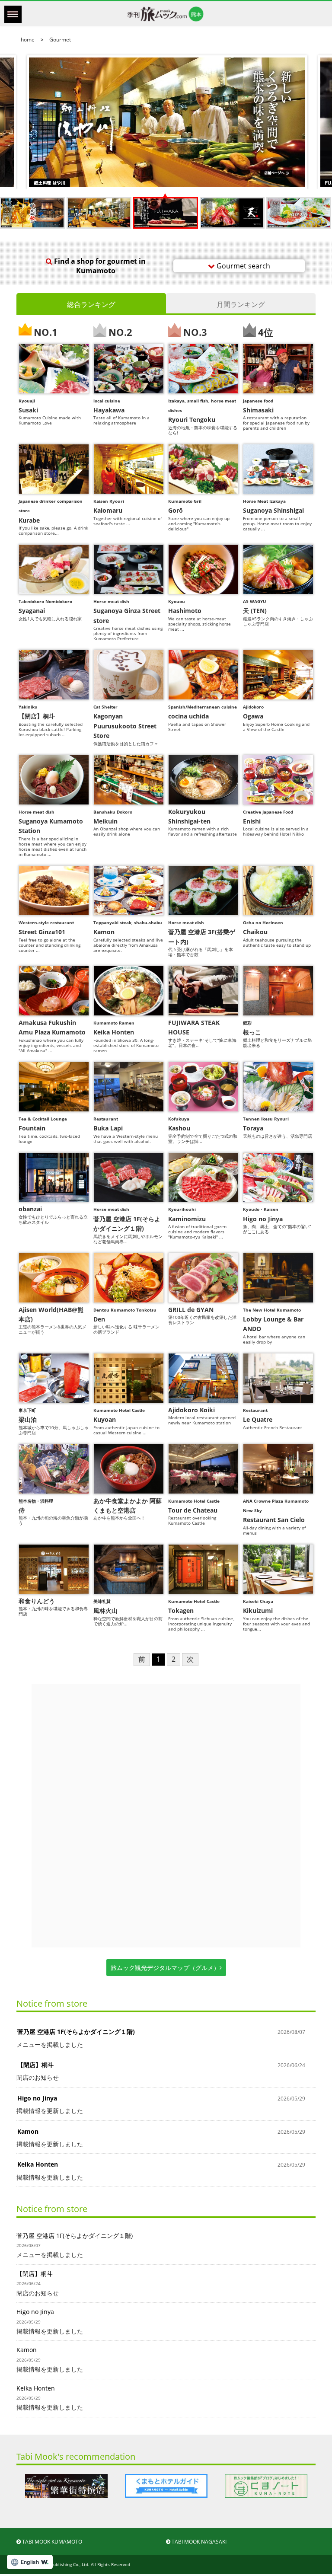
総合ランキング (91, 304)
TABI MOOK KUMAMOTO (51, 2542)
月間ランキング (241, 304)
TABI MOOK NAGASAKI (198, 2542)
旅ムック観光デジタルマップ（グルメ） (165, 1968)
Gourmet (59, 40)
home (28, 40)
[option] (66, 2486)
